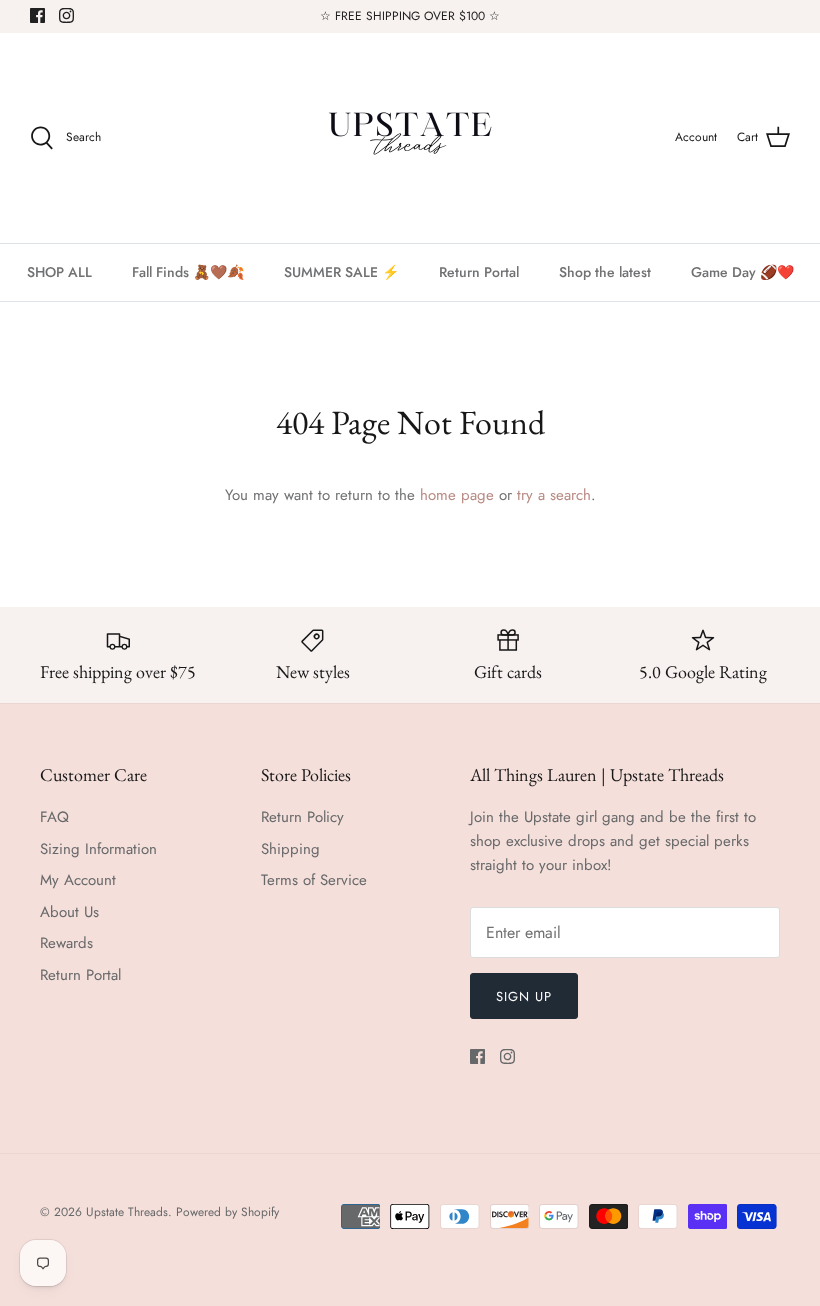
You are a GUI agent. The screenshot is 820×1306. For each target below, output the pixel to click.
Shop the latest (605, 272)
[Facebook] (37, 15)
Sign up (524, 996)
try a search (554, 495)
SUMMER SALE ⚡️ (341, 272)
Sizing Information (98, 849)
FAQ (54, 817)
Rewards (66, 943)
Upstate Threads (127, 1212)
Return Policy (302, 817)
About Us (69, 912)
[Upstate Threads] (410, 138)
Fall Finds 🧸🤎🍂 (188, 272)
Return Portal (479, 272)
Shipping (290, 849)
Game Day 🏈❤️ (742, 272)
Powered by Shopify (227, 1212)
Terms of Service (314, 880)
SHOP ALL (59, 272)
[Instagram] (66, 15)
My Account (78, 880)
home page (457, 495)
